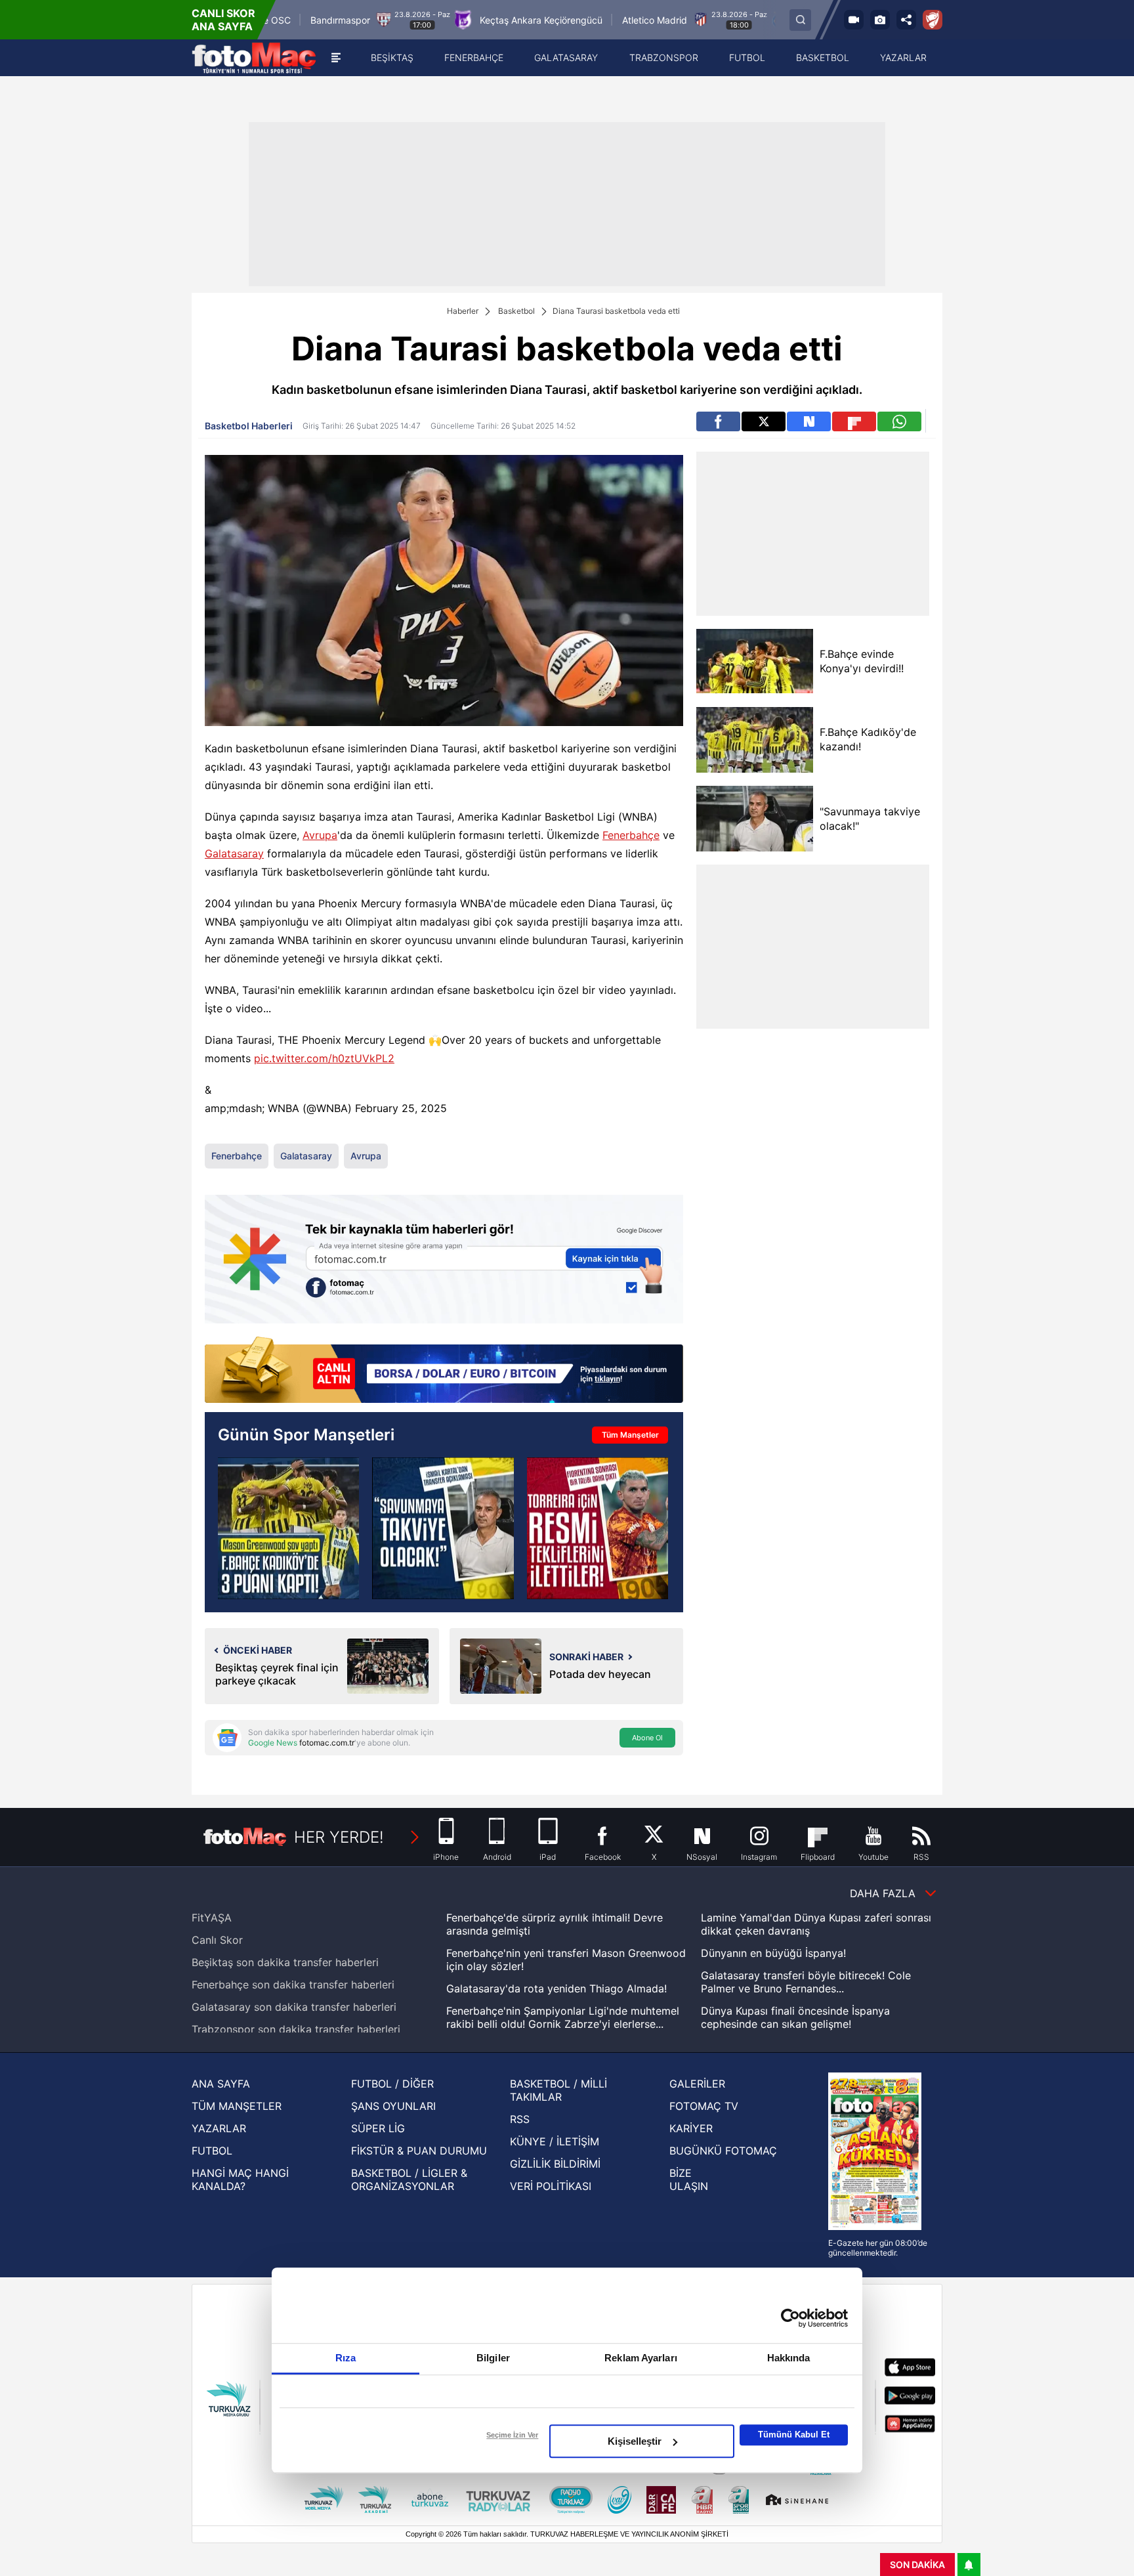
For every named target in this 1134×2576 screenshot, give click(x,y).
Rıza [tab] (346, 2358)
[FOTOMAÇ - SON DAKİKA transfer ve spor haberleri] (254, 58)
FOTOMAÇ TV (704, 2106)
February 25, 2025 (401, 1108)
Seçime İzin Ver (512, 2435)
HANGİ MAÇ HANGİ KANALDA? (240, 2179)
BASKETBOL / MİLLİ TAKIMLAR (558, 2090)
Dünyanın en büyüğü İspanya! (773, 1953)
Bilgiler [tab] (493, 2358)
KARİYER (691, 2128)
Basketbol (516, 311)
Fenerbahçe (631, 835)
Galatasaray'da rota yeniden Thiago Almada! (556, 1988)
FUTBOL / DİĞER (392, 2084)
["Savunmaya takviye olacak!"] (754, 819)
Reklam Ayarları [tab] (641, 2358)
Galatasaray (234, 853)
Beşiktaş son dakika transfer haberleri (285, 1962)
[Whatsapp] (899, 421)
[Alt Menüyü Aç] (336, 58)
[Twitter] (764, 421)
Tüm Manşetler (630, 1435)
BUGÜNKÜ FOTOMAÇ (723, 2151)
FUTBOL (212, 2151)
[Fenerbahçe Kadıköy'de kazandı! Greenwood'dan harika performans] (288, 1528)
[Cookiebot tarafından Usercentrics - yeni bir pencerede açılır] (790, 2318)
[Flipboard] (854, 421)
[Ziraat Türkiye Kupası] (933, 20)
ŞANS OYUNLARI (393, 2106)
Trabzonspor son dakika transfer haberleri (296, 2029)
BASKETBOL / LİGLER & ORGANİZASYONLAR (409, 2179)
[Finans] (444, 1371)
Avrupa (320, 835)
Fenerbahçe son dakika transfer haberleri (293, 1985)
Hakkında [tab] (789, 2358)
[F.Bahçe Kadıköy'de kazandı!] (754, 740)
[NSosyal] (809, 421)
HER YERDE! (339, 1837)
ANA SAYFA (221, 2084)
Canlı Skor (217, 1940)
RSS (520, 2119)
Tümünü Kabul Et (794, 2435)
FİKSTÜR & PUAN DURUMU (419, 2151)
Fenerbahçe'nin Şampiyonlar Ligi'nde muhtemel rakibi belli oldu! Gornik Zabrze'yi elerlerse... (563, 2017)
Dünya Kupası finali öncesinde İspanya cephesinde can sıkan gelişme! (795, 2017)
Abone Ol (647, 1738)
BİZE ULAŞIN (689, 2179)
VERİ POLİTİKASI (551, 2186)
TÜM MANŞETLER (237, 2106)
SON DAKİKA (917, 2565)
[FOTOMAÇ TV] (854, 20)
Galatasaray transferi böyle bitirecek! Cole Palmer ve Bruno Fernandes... (806, 1982)
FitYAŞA (212, 1918)
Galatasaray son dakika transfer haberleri (294, 2007)
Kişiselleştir (635, 2441)
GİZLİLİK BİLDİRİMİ (555, 2164)
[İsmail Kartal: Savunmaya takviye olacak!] (443, 1528)
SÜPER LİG (378, 2128)
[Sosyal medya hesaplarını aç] (906, 20)
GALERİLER (697, 2084)
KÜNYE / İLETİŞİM (555, 2141)
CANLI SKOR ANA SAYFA (223, 20)
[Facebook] (718, 421)
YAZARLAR (219, 2128)
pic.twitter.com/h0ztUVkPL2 (324, 1058)
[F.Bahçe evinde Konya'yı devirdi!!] (754, 661)
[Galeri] (880, 20)
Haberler (463, 311)
